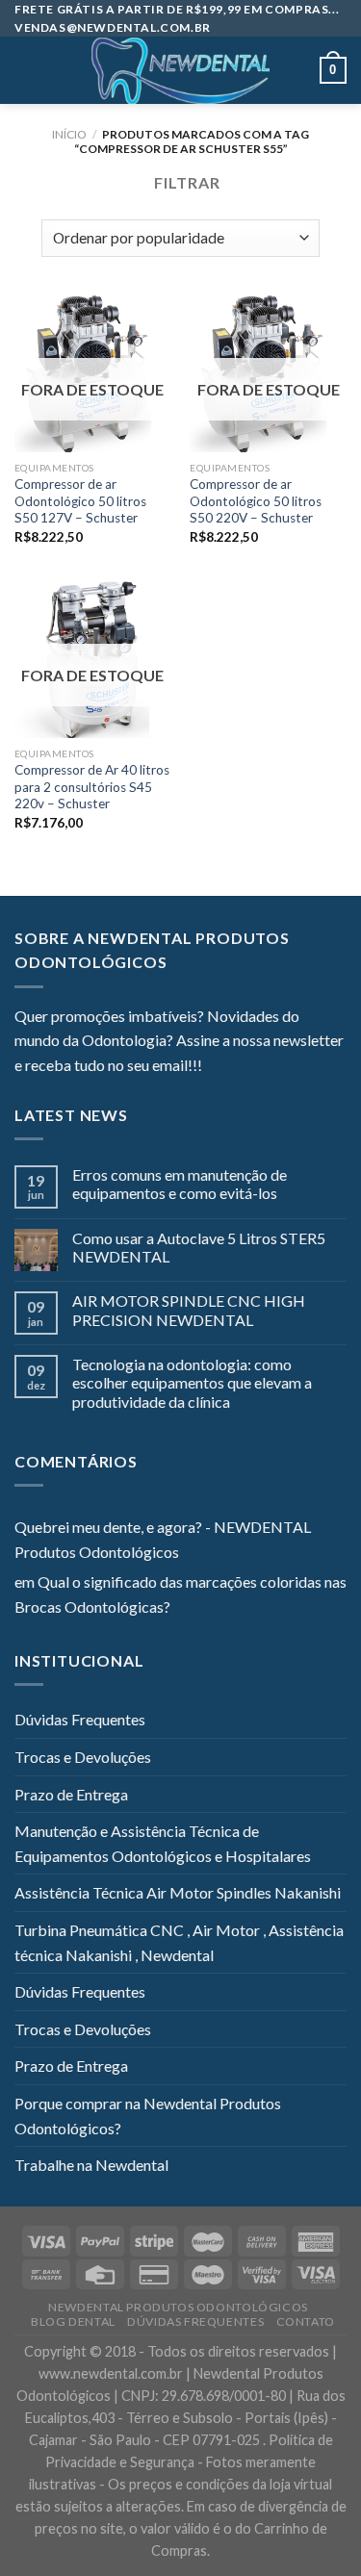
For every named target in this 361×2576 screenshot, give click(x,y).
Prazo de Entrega (71, 1794)
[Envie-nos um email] (287, 1067)
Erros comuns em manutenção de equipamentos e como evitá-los (180, 1184)
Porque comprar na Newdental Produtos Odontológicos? (148, 2116)
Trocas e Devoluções (83, 1757)
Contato (306, 2321)
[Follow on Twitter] (264, 1067)
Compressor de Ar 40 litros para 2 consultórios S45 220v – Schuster (92, 787)
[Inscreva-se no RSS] (334, 1067)
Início (69, 134)
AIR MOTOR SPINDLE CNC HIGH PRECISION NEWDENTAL (189, 1310)
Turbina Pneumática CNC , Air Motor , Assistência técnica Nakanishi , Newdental (179, 1942)
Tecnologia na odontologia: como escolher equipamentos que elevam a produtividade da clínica (192, 1382)
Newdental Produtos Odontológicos (178, 2307)
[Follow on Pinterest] (311, 1067)
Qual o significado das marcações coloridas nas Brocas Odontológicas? (180, 1594)
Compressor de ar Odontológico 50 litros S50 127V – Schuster (80, 501)
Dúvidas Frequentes (80, 1719)
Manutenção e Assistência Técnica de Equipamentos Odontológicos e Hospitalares (163, 1843)
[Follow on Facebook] (217, 1067)
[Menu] (26, 71)
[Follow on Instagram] (241, 1067)
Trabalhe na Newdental (91, 2165)
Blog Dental (73, 2321)
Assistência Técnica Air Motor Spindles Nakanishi (178, 1892)
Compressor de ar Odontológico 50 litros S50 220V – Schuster (256, 501)
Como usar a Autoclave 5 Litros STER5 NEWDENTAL (199, 1247)
